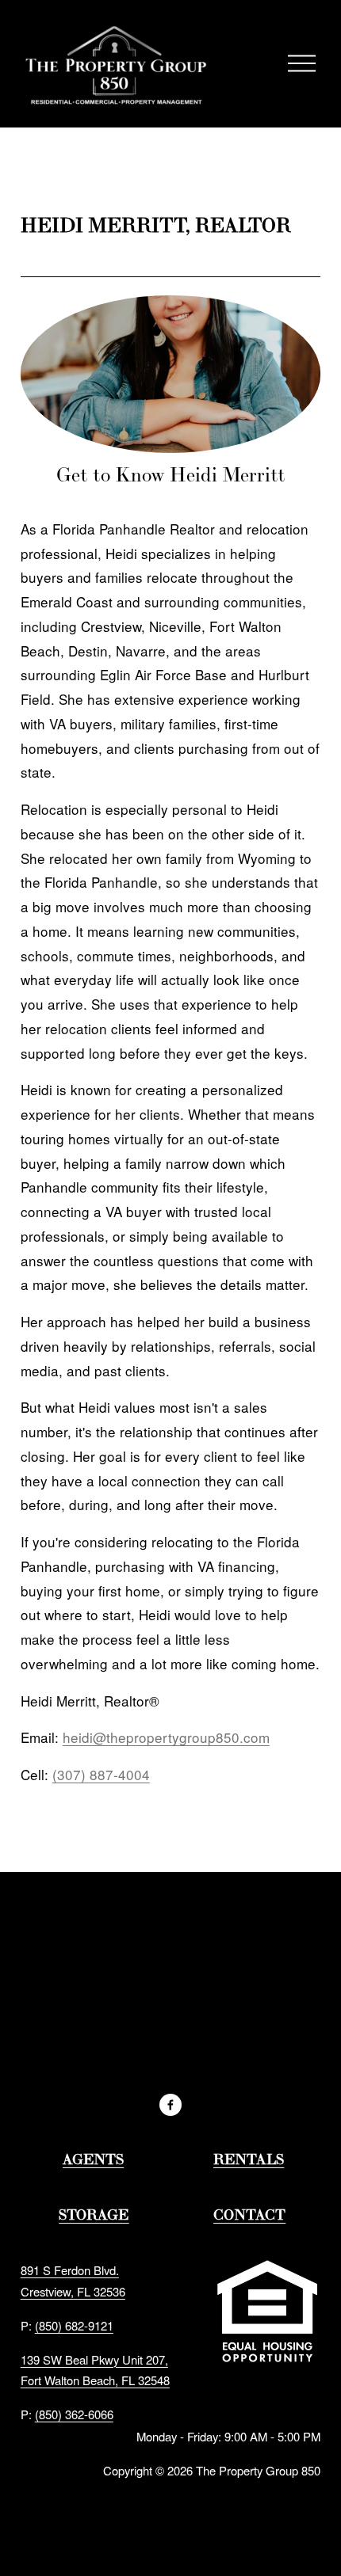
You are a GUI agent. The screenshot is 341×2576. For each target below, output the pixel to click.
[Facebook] (170, 2105)
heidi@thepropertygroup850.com (166, 1737)
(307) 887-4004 (101, 1774)
